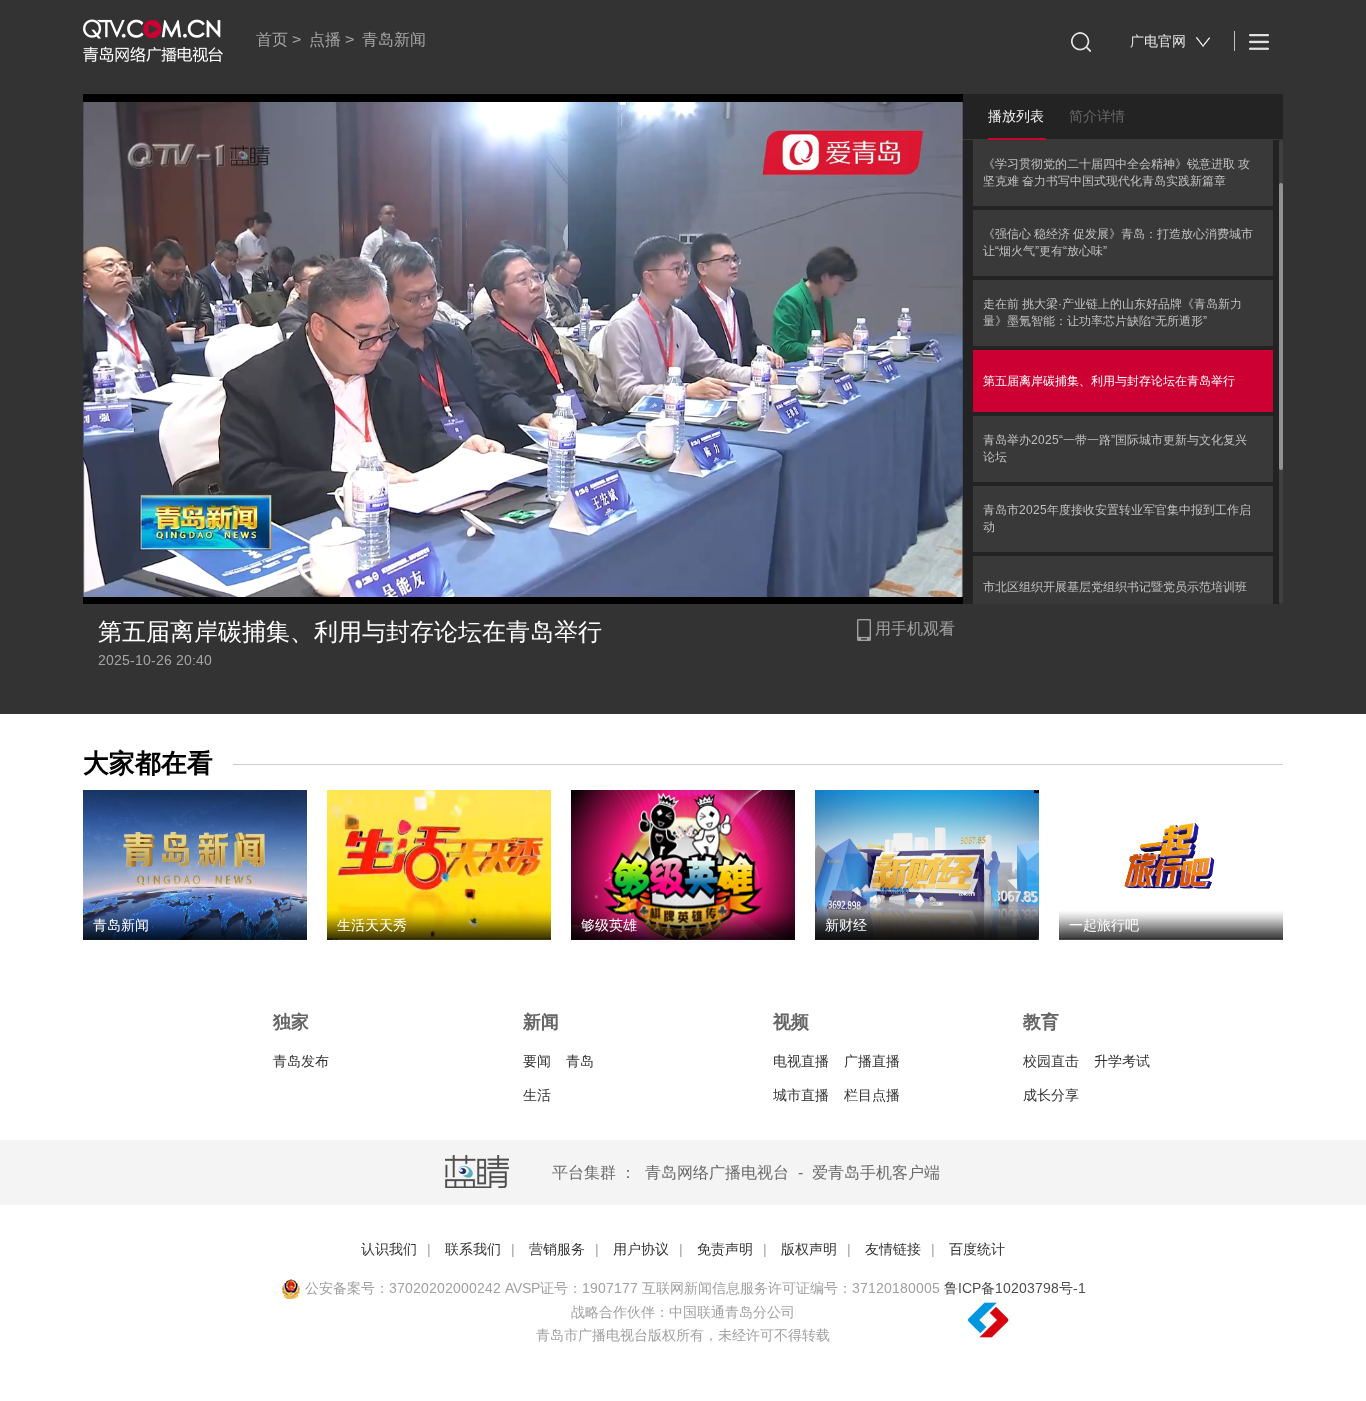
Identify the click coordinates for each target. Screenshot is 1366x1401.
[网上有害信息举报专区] (1043, 1321)
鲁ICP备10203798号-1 (1015, 1288)
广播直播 (872, 1061)
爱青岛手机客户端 (876, 1172)
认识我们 (389, 1249)
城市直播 (801, 1095)
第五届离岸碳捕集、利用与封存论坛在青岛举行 (1109, 381)
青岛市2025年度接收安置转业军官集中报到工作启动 (1117, 518)
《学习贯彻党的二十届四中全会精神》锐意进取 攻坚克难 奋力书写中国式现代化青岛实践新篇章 (1116, 172)
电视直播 (801, 1061)
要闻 (537, 1061)
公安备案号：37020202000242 (401, 1288)
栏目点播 (872, 1095)
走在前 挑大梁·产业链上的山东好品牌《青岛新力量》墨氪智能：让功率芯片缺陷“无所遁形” (1112, 312)
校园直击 (1051, 1061)
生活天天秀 (372, 925)
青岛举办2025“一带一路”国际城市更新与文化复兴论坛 (1115, 448)
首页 (272, 39)
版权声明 (809, 1249)
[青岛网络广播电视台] (153, 41)
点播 (325, 39)
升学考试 (1122, 1061)
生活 (537, 1095)
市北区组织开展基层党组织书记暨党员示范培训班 (1115, 587)
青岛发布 (301, 1061)
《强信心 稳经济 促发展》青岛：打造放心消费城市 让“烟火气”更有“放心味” (1118, 242)
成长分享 (1051, 1095)
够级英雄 (609, 925)
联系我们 (473, 1249)
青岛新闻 (394, 39)
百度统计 (977, 1249)
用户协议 (641, 1249)
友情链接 (893, 1249)
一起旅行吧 (1104, 925)
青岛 (580, 1061)
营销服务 (557, 1249)
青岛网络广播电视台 (717, 1172)
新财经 (846, 925)
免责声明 (725, 1249)
